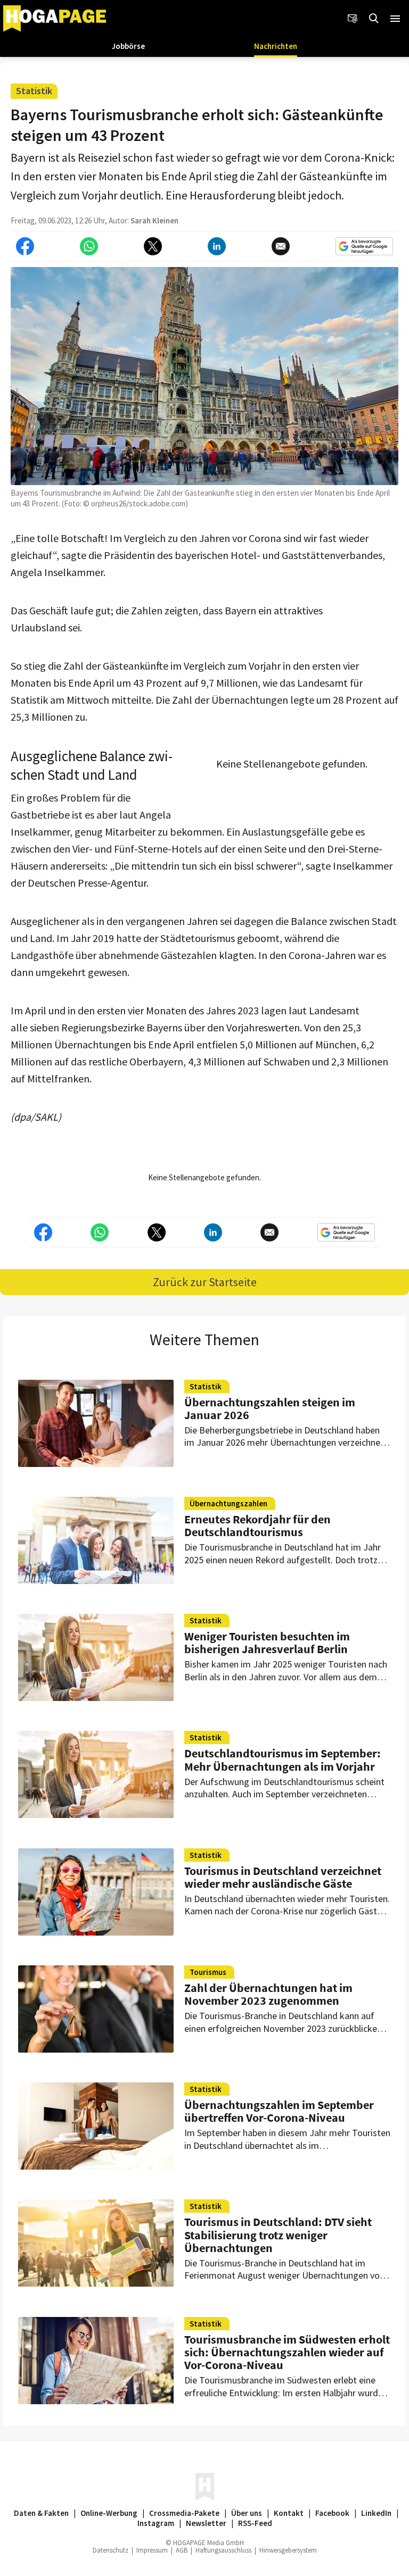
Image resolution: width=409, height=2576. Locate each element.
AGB (182, 2550)
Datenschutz (111, 2550)
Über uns (247, 2513)
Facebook (332, 2513)
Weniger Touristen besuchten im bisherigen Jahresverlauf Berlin (267, 1643)
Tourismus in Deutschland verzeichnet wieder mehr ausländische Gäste (283, 1877)
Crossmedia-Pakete (184, 2513)
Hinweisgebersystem (288, 2550)
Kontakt (289, 2513)
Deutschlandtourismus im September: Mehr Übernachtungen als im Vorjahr (283, 1760)
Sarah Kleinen (154, 220)
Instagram (156, 2523)
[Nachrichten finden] (374, 19)
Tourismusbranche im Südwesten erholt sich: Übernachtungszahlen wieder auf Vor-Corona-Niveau (287, 2352)
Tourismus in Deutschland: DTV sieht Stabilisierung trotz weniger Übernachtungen (278, 2235)
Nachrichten (276, 46)
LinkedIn (376, 2513)
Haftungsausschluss (223, 2550)
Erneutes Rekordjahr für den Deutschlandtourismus (257, 1525)
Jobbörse (128, 46)
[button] (395, 19)
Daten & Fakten (41, 2513)
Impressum (152, 2550)
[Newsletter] (353, 19)
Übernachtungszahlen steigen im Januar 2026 (270, 1408)
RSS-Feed (255, 2523)
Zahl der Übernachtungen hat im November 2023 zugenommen (268, 1994)
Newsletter (206, 2523)
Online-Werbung (109, 2513)
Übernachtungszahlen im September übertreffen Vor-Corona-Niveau (279, 2111)
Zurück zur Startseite (205, 1282)
